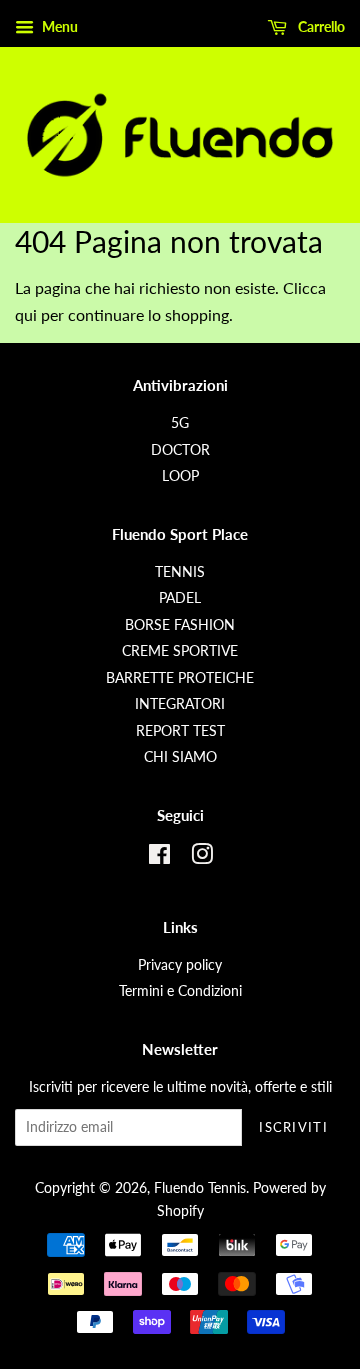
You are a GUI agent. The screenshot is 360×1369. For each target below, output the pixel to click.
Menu (58, 26)
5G (180, 423)
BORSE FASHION (180, 625)
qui (26, 314)
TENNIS (180, 572)
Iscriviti (293, 1127)
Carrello (320, 26)
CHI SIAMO (180, 757)
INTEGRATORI (180, 704)
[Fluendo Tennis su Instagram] (202, 858)
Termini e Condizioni (180, 991)
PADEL (180, 598)
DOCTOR (180, 450)
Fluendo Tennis (200, 1188)
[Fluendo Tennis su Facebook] (159, 858)
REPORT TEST (180, 731)
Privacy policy (180, 965)
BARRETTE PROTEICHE (180, 678)
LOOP (180, 476)
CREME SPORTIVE (180, 651)
